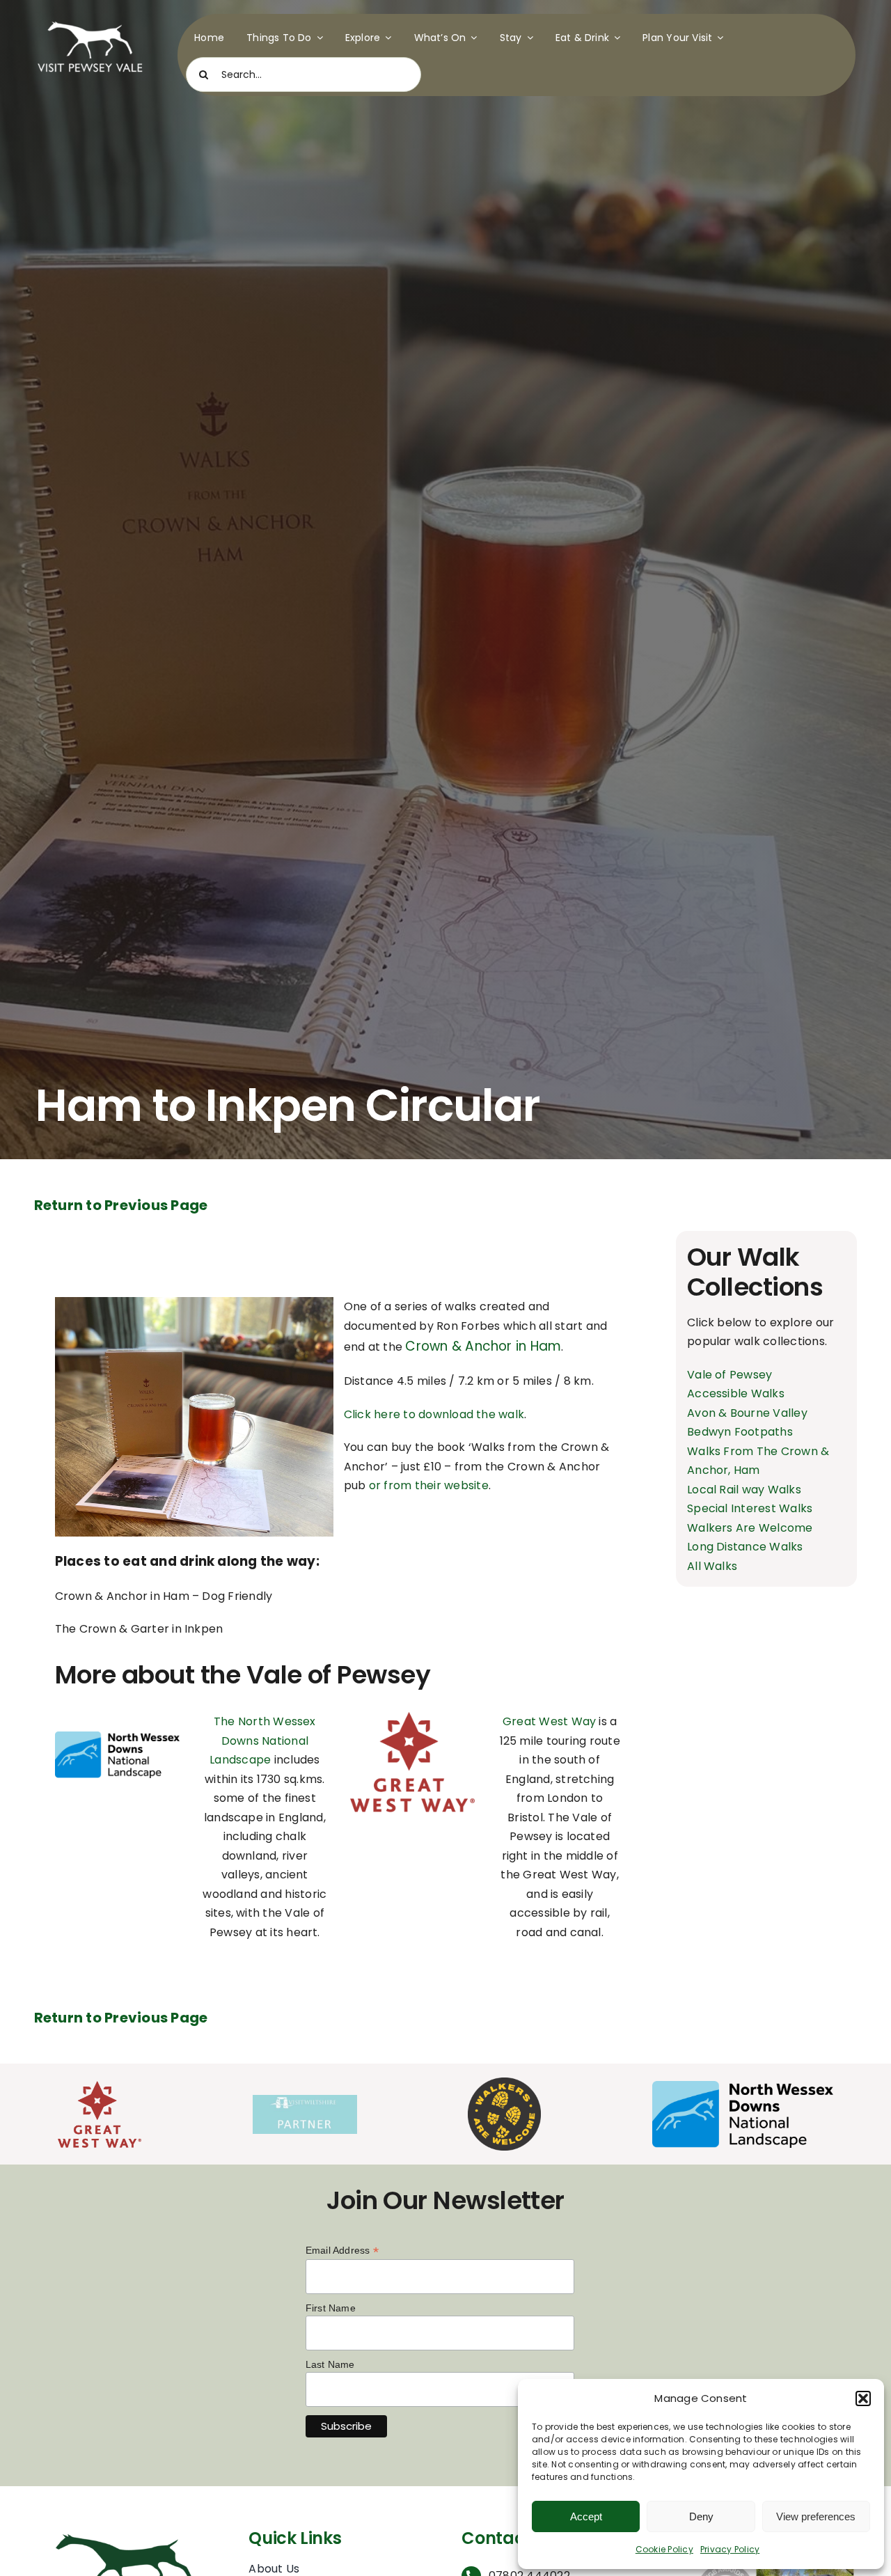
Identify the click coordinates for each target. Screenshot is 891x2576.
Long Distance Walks (745, 1547)
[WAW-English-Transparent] (504, 2083)
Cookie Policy (664, 2549)
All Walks (712, 1566)
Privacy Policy (730, 2549)
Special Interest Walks (750, 1508)
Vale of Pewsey (730, 1375)
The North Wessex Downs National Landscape (263, 1741)
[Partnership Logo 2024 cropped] (305, 2100)
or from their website (429, 1485)
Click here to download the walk (434, 1414)
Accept (586, 2516)
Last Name (330, 2364)
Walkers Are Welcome (750, 1528)
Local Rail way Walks (744, 1490)
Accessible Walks (736, 1393)
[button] (863, 2398)
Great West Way (549, 1721)
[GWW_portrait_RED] (412, 1717)
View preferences (816, 2516)
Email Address (342, 2251)
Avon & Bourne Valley (747, 1413)
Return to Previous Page (121, 1205)
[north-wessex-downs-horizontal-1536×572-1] (117, 1737)
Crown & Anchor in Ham (483, 1346)
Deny (701, 2516)
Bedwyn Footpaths (740, 1432)
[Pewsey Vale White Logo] (90, 19)
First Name (331, 2308)
